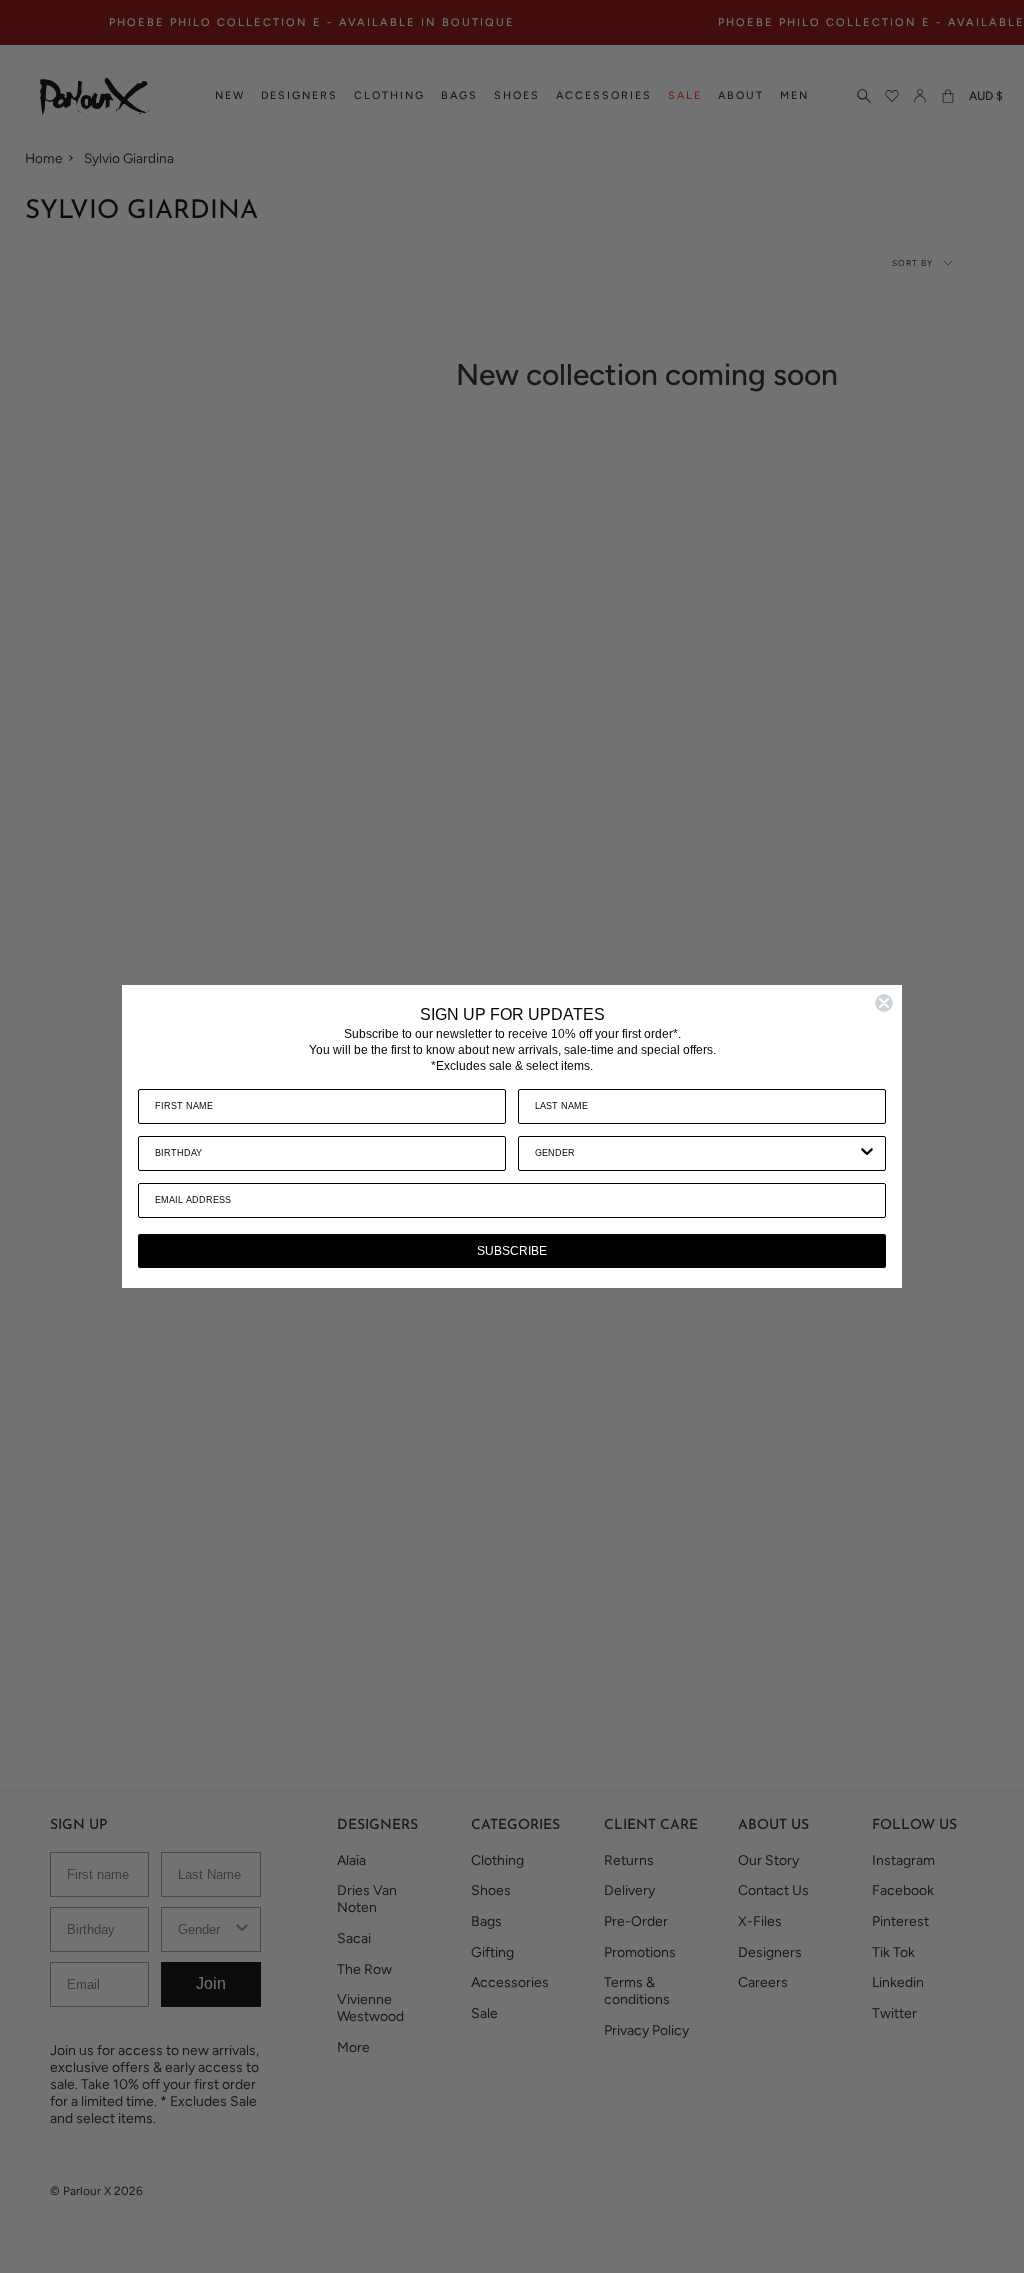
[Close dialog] (884, 1003)
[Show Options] (867, 1153)
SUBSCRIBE (512, 1251)
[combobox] (696, 1153)
